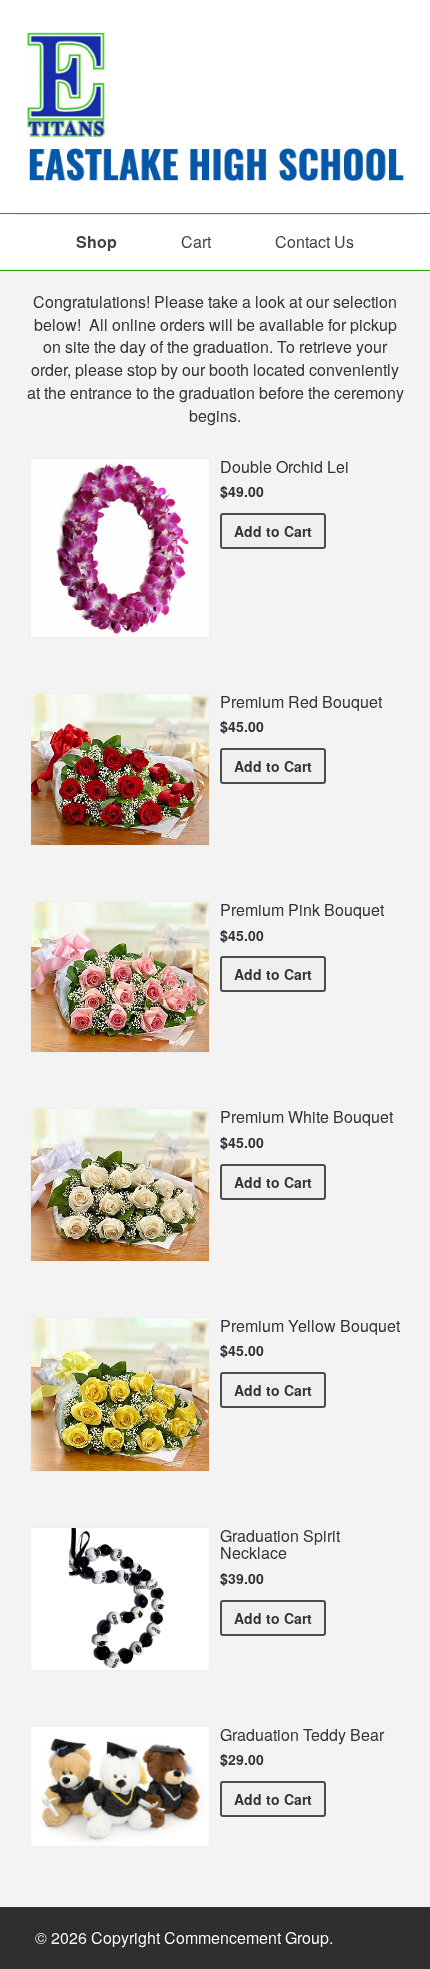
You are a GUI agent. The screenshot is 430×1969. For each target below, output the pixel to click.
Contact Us (314, 241)
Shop (96, 241)
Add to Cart (280, 530)
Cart (196, 241)
